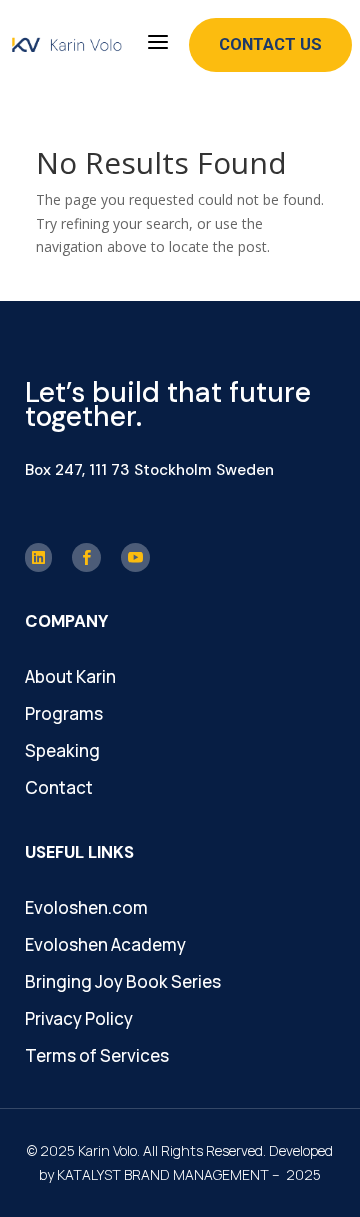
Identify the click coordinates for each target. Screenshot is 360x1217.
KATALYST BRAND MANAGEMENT (163, 1174)
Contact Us (270, 44)
